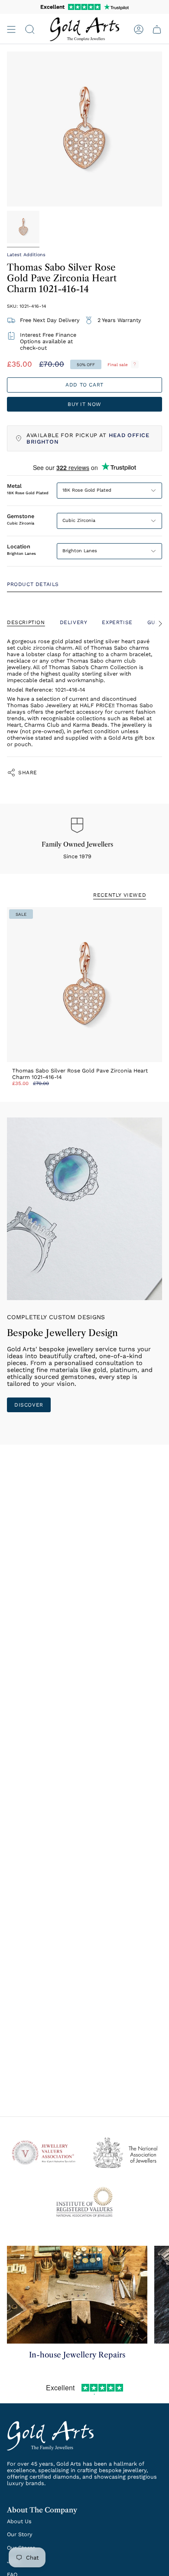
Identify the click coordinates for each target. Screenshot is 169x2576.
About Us (19, 2521)
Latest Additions (26, 255)
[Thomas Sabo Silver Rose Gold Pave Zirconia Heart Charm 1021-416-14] (84, 985)
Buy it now (84, 404)
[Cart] (157, 29)
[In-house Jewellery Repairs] (77, 2295)
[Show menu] (11, 29)
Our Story (20, 2534)
